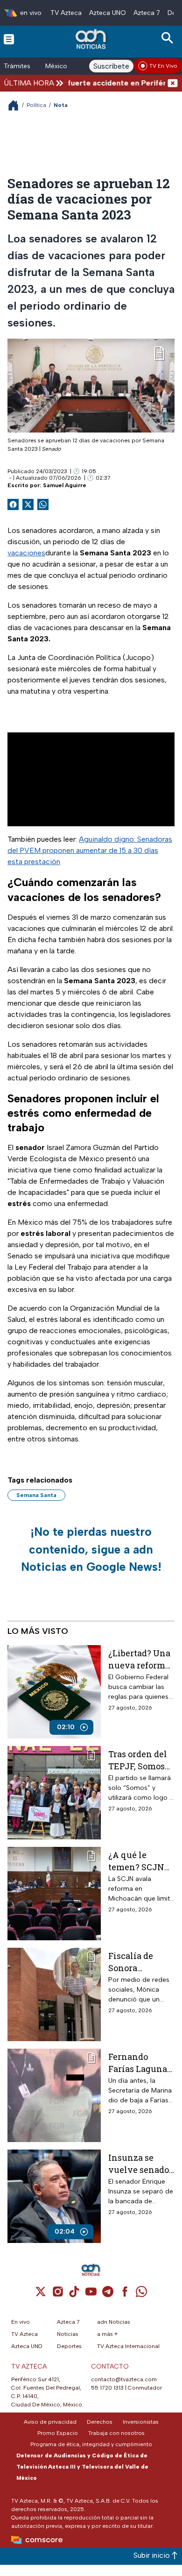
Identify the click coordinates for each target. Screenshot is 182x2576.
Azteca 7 (147, 13)
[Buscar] (169, 38)
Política (36, 105)
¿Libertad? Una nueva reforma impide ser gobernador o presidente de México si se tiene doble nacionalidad (139, 1659)
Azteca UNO (108, 13)
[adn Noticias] (92, 39)
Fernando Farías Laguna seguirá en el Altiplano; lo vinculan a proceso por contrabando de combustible (140, 2062)
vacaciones (26, 553)
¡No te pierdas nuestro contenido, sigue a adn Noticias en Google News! (91, 1549)
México (56, 66)
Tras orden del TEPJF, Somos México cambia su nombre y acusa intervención (140, 1760)
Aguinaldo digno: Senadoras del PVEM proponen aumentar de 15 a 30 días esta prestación (90, 850)
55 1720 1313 (107, 2388)
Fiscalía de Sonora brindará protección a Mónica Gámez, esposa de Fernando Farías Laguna (140, 1962)
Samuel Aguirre (65, 485)
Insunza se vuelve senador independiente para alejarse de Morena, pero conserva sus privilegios (140, 2163)
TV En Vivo (163, 66)
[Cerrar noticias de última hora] (173, 83)
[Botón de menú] (9, 39)
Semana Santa (36, 1495)
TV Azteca (66, 13)
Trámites (17, 66)
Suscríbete (111, 66)
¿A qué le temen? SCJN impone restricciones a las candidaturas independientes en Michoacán (141, 1861)
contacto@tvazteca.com (124, 2379)
